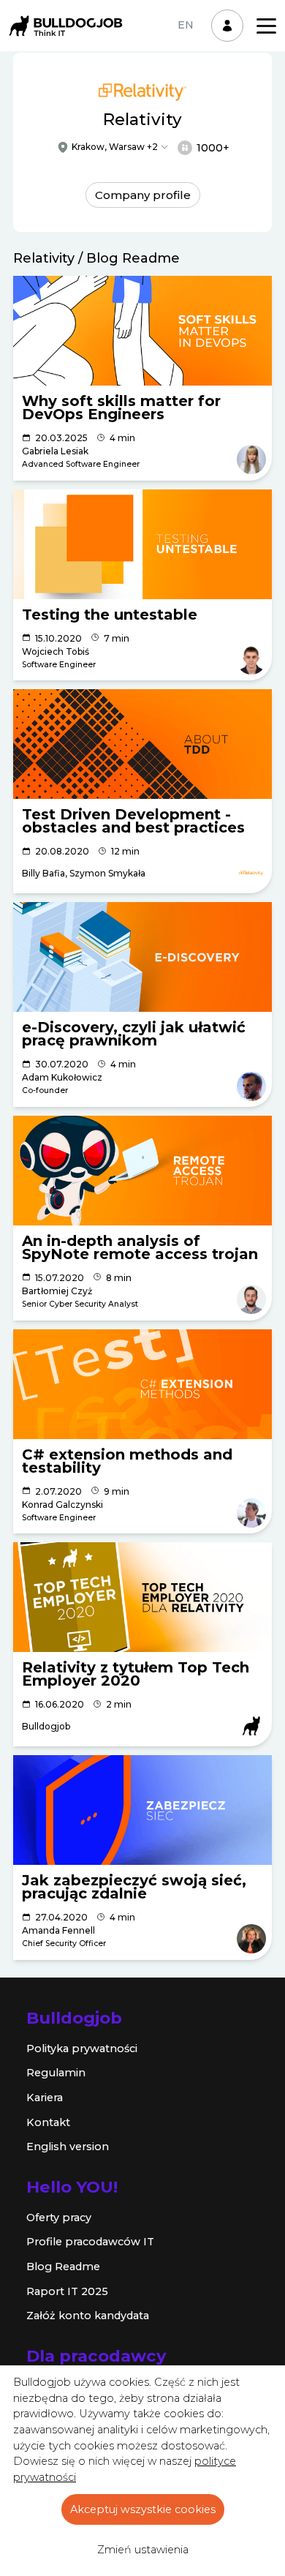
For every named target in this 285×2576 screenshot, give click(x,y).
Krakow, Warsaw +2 (115, 147)
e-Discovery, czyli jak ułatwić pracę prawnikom (134, 1034)
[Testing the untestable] (142, 544)
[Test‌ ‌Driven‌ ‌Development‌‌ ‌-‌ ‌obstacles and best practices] (142, 744)
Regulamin (56, 2073)
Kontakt (48, 2122)
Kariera (45, 2098)
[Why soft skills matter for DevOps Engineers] (142, 331)
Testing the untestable (110, 615)
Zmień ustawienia (143, 2550)
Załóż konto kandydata (88, 2316)
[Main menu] (266, 26)
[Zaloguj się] (227, 26)
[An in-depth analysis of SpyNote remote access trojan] (142, 1171)
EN (186, 25)
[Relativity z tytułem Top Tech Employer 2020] (142, 1597)
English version (68, 2147)
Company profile (143, 195)
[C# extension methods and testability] (142, 1384)
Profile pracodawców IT (90, 2242)
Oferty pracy (59, 2218)
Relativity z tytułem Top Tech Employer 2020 (136, 1674)
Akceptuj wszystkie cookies (143, 2509)
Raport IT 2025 (67, 2291)
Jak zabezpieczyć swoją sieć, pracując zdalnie (134, 1887)
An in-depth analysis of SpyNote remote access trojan (140, 1247)
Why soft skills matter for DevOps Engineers (121, 408)
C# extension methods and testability (127, 1461)
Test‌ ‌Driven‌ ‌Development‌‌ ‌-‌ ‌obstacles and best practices (133, 821)
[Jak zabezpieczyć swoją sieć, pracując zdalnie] (142, 1810)
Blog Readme (63, 2267)
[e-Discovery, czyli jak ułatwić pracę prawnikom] (142, 957)
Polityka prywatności (82, 2049)
